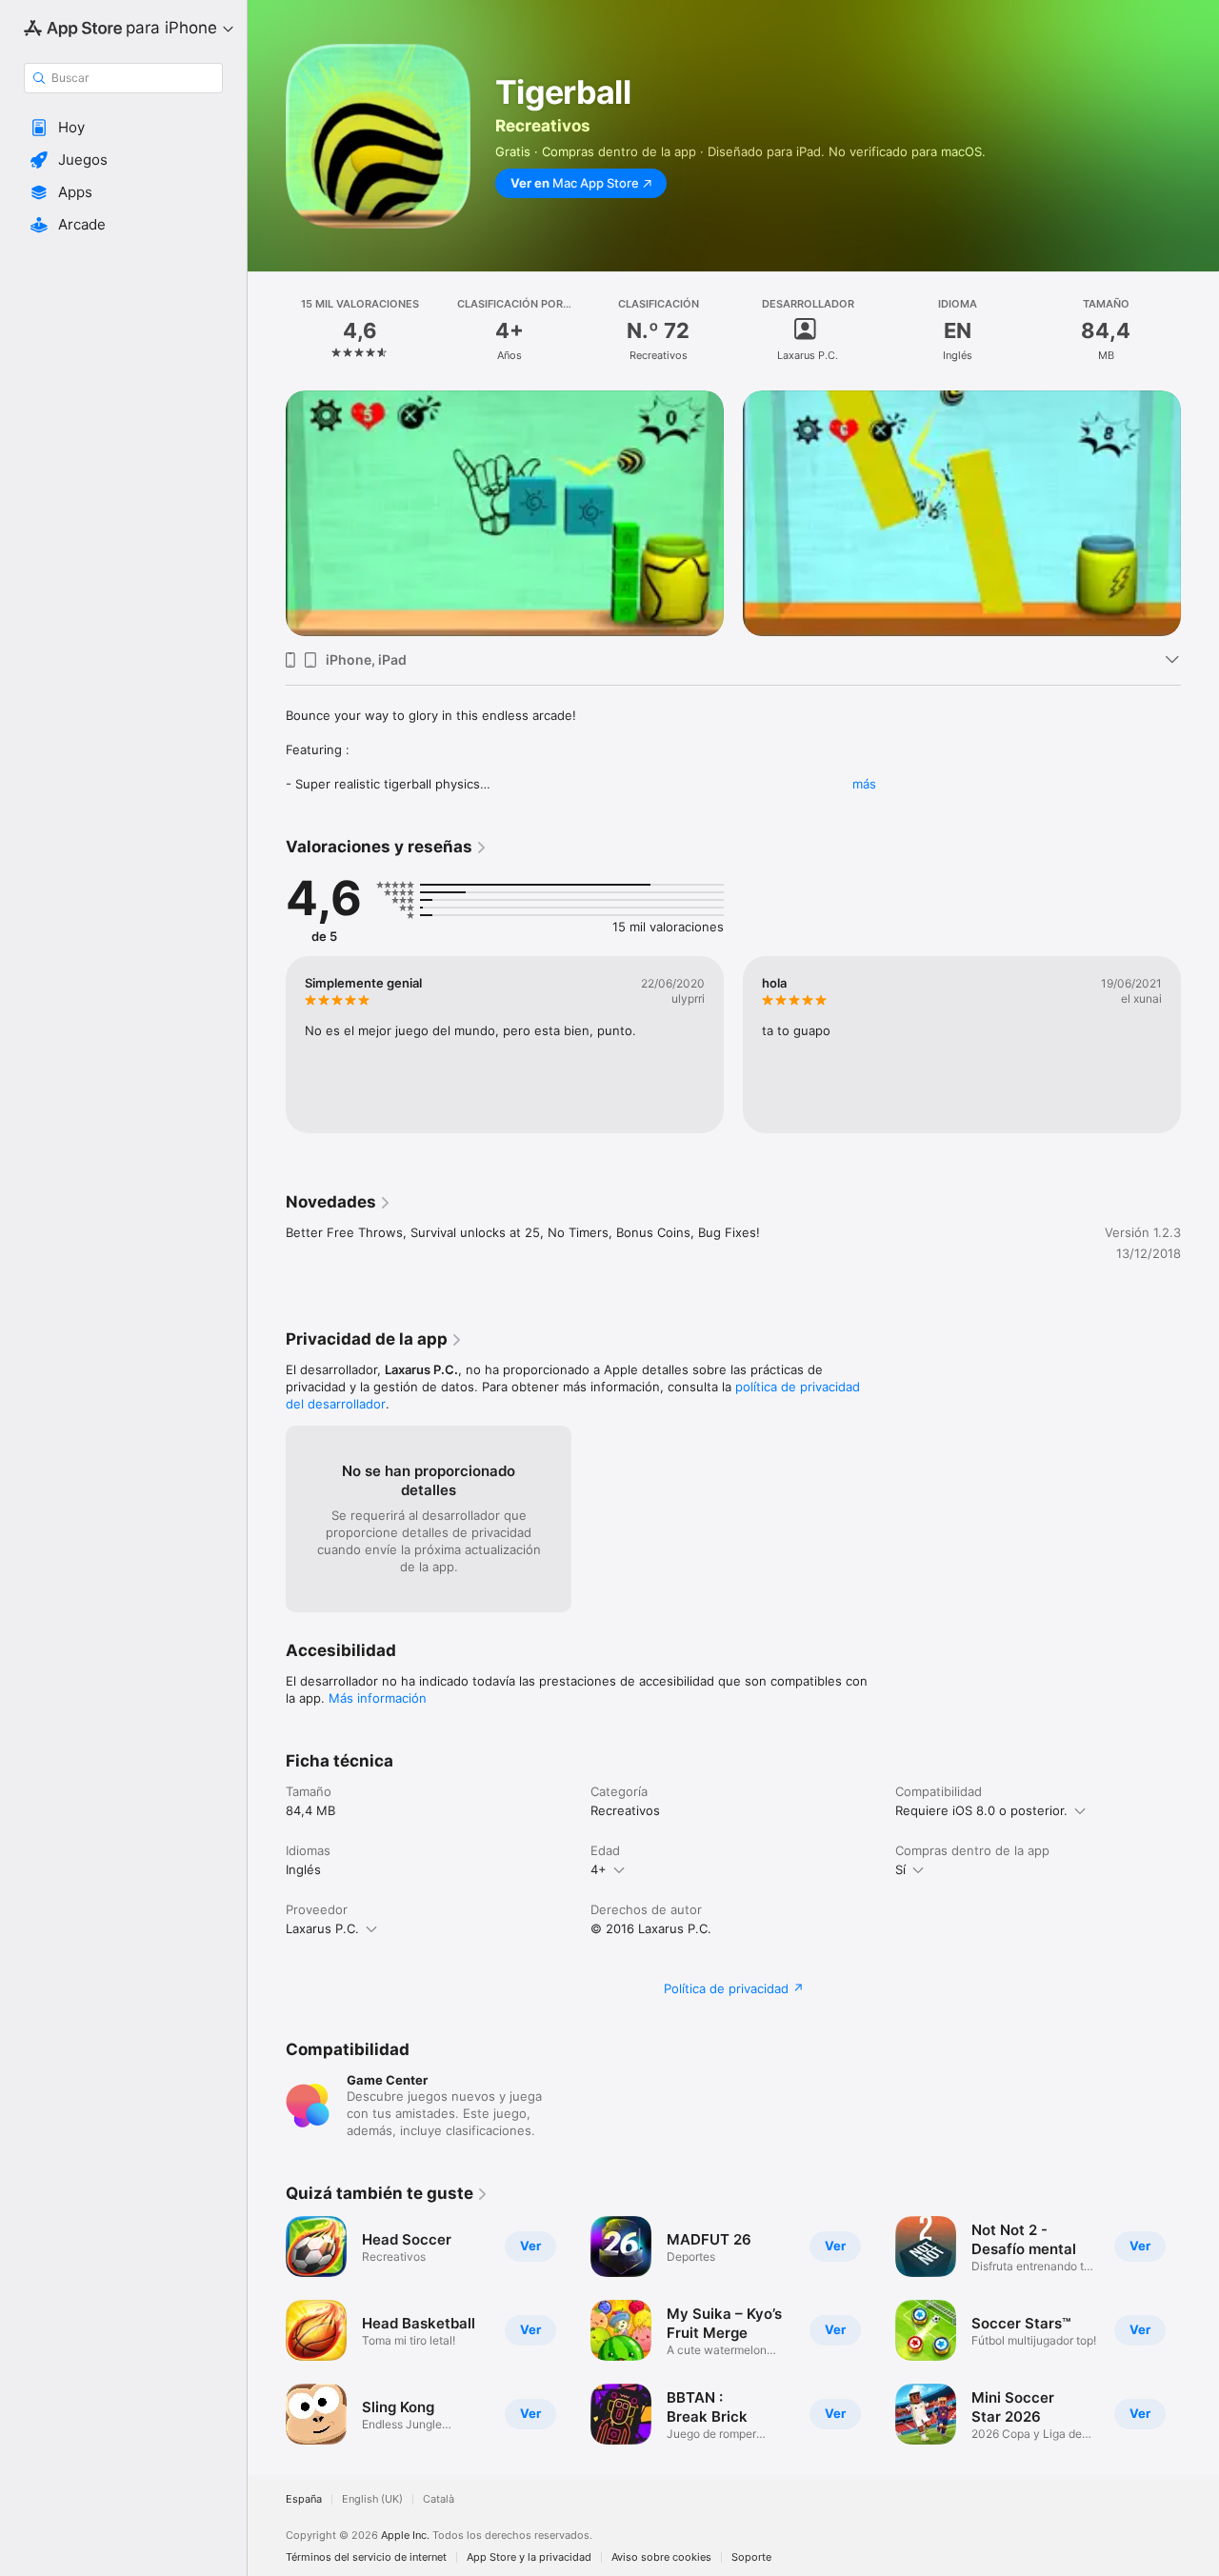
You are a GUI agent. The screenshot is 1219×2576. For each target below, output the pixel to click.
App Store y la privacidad (529, 2557)
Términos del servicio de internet (366, 2557)
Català (439, 2499)
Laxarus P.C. (322, 1928)
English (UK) (372, 2499)
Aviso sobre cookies (661, 2557)
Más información (378, 1698)
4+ (599, 1869)
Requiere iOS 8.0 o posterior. (981, 1810)
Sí (900, 1869)
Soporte (751, 2557)
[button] (123, 128)
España (304, 2499)
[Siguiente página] (1200, 489)
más (864, 784)
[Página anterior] (267, 489)
